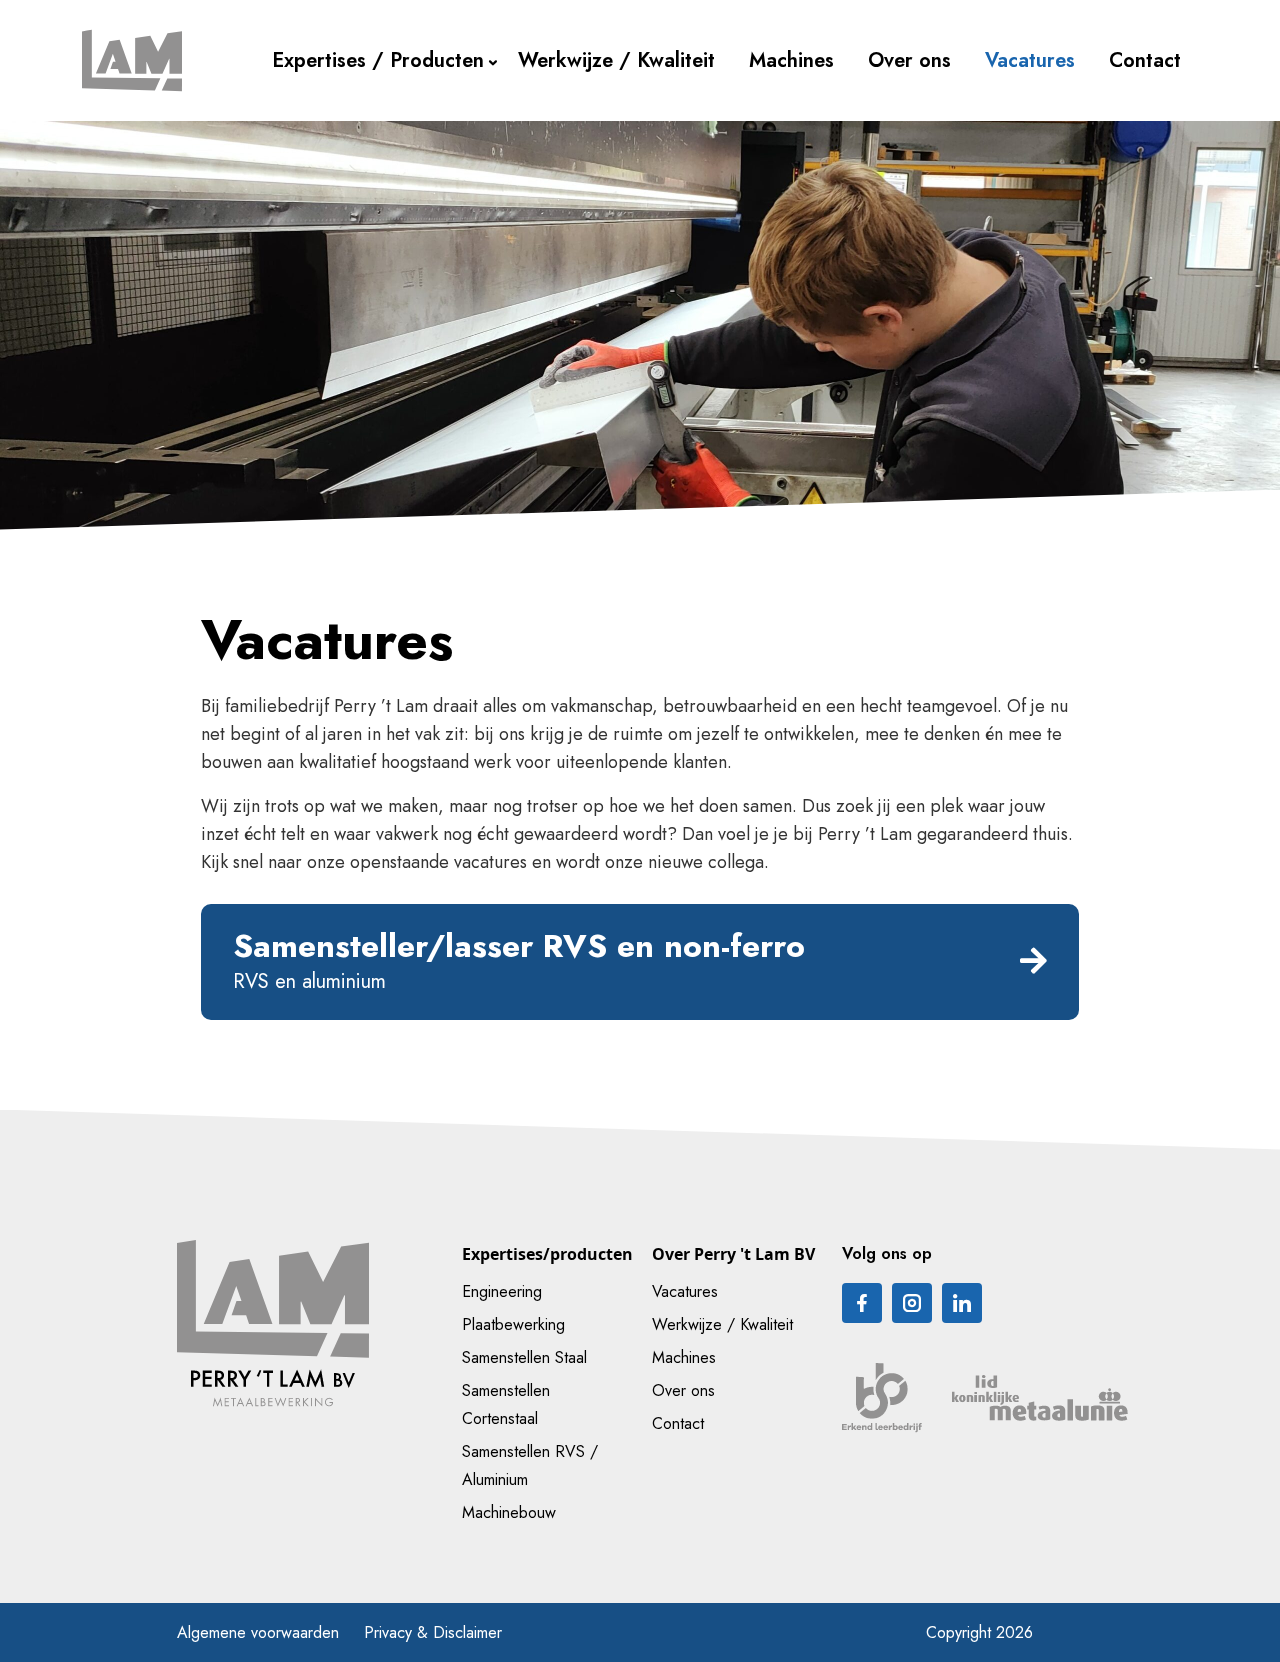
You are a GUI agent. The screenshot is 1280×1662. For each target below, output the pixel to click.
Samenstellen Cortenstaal (506, 1404)
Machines (791, 60)
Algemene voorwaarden (258, 1632)
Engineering (502, 1291)
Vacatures (1030, 60)
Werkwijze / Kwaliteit (616, 60)
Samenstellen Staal (524, 1357)
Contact (1145, 60)
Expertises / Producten (378, 60)
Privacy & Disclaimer (433, 1632)
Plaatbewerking (513, 1324)
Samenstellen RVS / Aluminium (530, 1465)
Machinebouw (509, 1512)
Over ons (909, 60)
